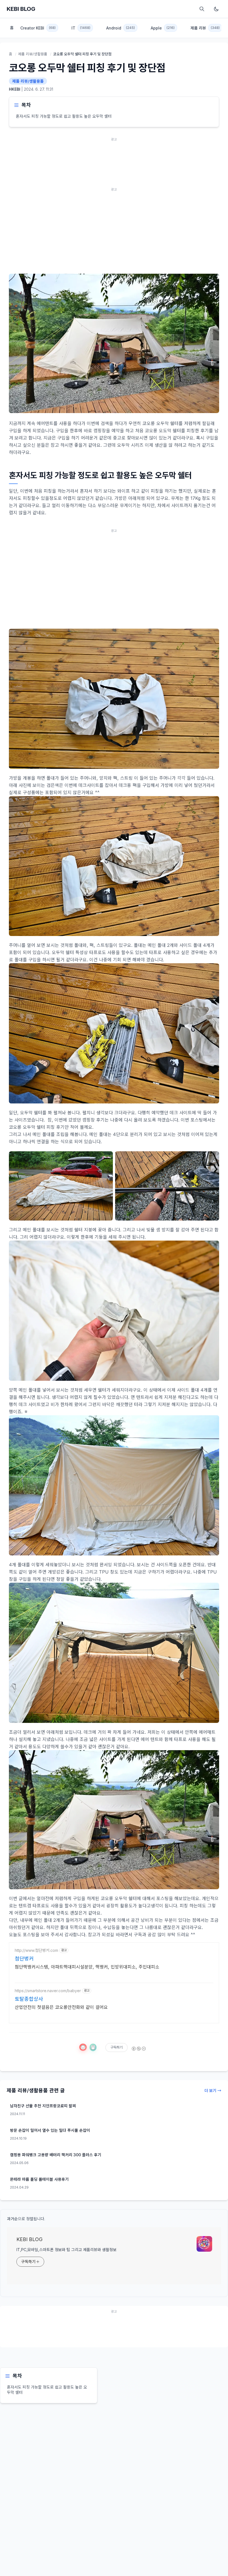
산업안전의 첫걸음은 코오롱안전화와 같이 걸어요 (61, 2007)
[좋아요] (83, 2047)
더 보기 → (213, 2090)
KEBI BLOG (21, 9)
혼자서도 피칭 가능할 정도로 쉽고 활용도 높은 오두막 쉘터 (64, 116)
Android (121, 28)
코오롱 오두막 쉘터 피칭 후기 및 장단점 (87, 68)
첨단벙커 (24, 1959)
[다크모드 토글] (216, 9)
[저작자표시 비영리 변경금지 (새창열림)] (138, 2049)
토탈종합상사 (29, 1999)
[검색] (202, 9)
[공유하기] (93, 2047)
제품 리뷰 (205, 28)
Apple (163, 28)
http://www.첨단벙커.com (36, 1950)
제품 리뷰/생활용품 (33, 54)
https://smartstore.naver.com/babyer (48, 1991)
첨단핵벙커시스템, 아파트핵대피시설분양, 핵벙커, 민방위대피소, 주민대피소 (87, 1967)
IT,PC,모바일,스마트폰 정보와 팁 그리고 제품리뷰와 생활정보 (66, 2250)
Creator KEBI (38, 28)
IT (81, 28)
